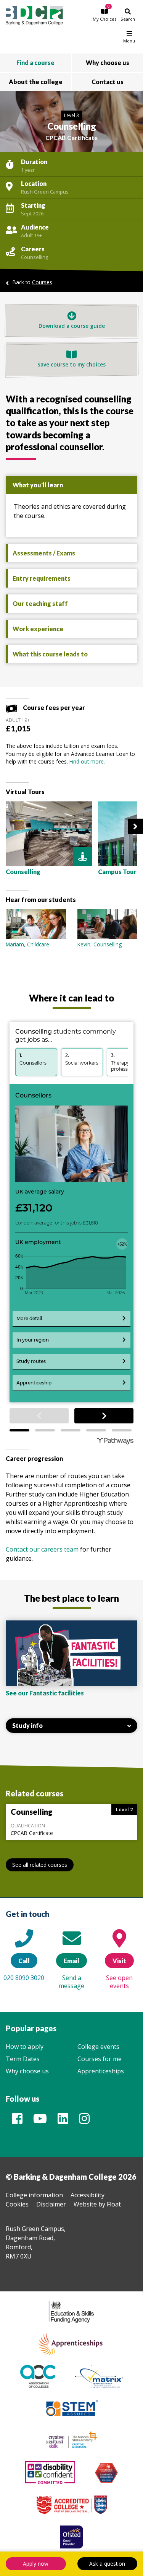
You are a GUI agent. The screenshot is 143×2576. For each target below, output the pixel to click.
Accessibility (88, 2195)
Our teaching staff (40, 603)
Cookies (17, 2204)
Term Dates (23, 2059)
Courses (42, 282)
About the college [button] (36, 82)
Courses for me (100, 2059)
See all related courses (40, 1865)
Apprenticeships (101, 2071)
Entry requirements (42, 578)
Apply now (36, 2564)
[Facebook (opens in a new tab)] (17, 2121)
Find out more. (87, 761)
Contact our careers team (42, 1549)
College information (34, 2195)
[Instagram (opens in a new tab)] (84, 2121)
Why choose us (27, 2071)
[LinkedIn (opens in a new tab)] (63, 2121)
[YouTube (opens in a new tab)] (40, 2121)
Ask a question (107, 2564)
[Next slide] (135, 826)
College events (98, 2047)
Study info (27, 1725)
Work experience (38, 629)
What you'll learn (38, 485)
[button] (105, 15)
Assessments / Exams (44, 553)
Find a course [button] (35, 63)
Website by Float (97, 2204)
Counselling (35, 257)
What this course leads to (50, 654)
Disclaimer (51, 2204)
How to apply (25, 2047)
